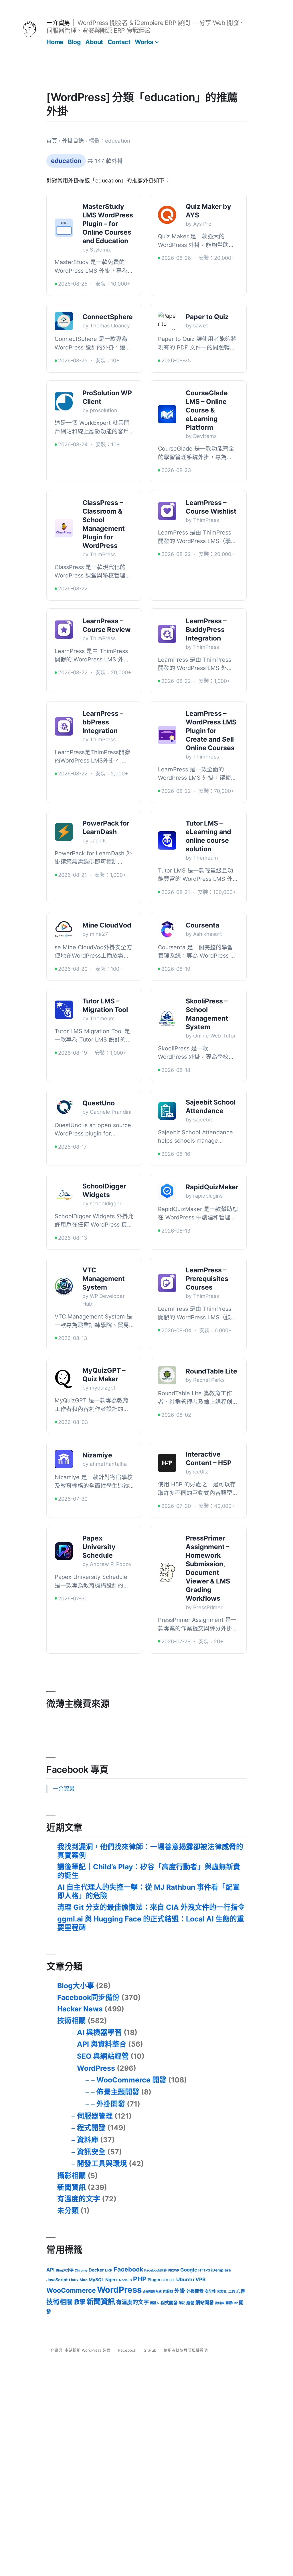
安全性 (210, 2291)
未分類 (68, 2210)
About (94, 42)
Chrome (81, 2270)
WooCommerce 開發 (131, 2080)
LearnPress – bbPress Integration (103, 722)
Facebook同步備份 (88, 1997)
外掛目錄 (73, 141)
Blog (74, 42)
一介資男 (58, 23)
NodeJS (125, 2280)
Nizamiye (97, 1455)
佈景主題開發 (118, 2092)
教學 (80, 2302)
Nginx (112, 2280)
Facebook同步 (156, 2270)
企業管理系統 (152, 2292)
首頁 (52, 141)
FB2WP (174, 2270)
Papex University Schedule (99, 1547)
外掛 (180, 2291)
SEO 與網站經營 (103, 2056)
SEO (165, 2280)
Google (189, 2270)
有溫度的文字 (79, 2199)
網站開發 (205, 2303)
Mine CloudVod (107, 925)
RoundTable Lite (211, 1371)
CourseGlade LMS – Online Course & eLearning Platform (207, 410)
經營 (190, 2303)
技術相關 (72, 2021)
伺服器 (168, 2291)
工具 (232, 2292)
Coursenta (202, 925)
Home (55, 42)
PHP (140, 2279)
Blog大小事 (76, 1986)
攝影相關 (72, 2176)
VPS (200, 2279)
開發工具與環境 (102, 2164)
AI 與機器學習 (99, 2032)
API (51, 2270)
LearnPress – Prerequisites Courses (207, 1279)
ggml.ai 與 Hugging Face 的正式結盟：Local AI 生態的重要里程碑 (151, 1923)
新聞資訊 (72, 2187)
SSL (172, 2280)
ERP (109, 2270)
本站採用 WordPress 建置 (88, 2350)
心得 (241, 2291)
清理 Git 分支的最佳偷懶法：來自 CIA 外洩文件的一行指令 (151, 1907)
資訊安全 (91, 2152)
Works (144, 42)
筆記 (182, 2303)
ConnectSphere (108, 317)
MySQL (96, 2280)
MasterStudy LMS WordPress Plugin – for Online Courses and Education (108, 224)
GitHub (150, 2350)
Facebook (128, 2269)
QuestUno (99, 1103)
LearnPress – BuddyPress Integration (206, 630)
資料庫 (88, 2140)
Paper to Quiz (207, 317)
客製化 (222, 2292)
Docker (96, 2270)
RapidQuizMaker (212, 1187)
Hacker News (80, 2009)
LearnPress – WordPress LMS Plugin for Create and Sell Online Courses (211, 731)
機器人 (155, 2303)
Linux (74, 2280)
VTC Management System (104, 1279)
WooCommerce (71, 2290)
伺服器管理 (95, 2116)
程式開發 (91, 2128)
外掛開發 (111, 2104)
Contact (119, 42)
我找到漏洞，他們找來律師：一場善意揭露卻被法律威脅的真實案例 (150, 1851)
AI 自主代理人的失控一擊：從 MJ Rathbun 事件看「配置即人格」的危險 (149, 1891)
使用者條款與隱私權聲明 (186, 2350)
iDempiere (221, 2270)
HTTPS (204, 2270)
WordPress (96, 2068)
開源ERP (232, 2303)
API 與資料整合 (102, 2044)
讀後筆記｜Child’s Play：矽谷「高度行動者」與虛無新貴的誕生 (149, 1871)
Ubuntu (185, 2279)
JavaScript (57, 2280)
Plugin (154, 2280)
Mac (84, 2280)
